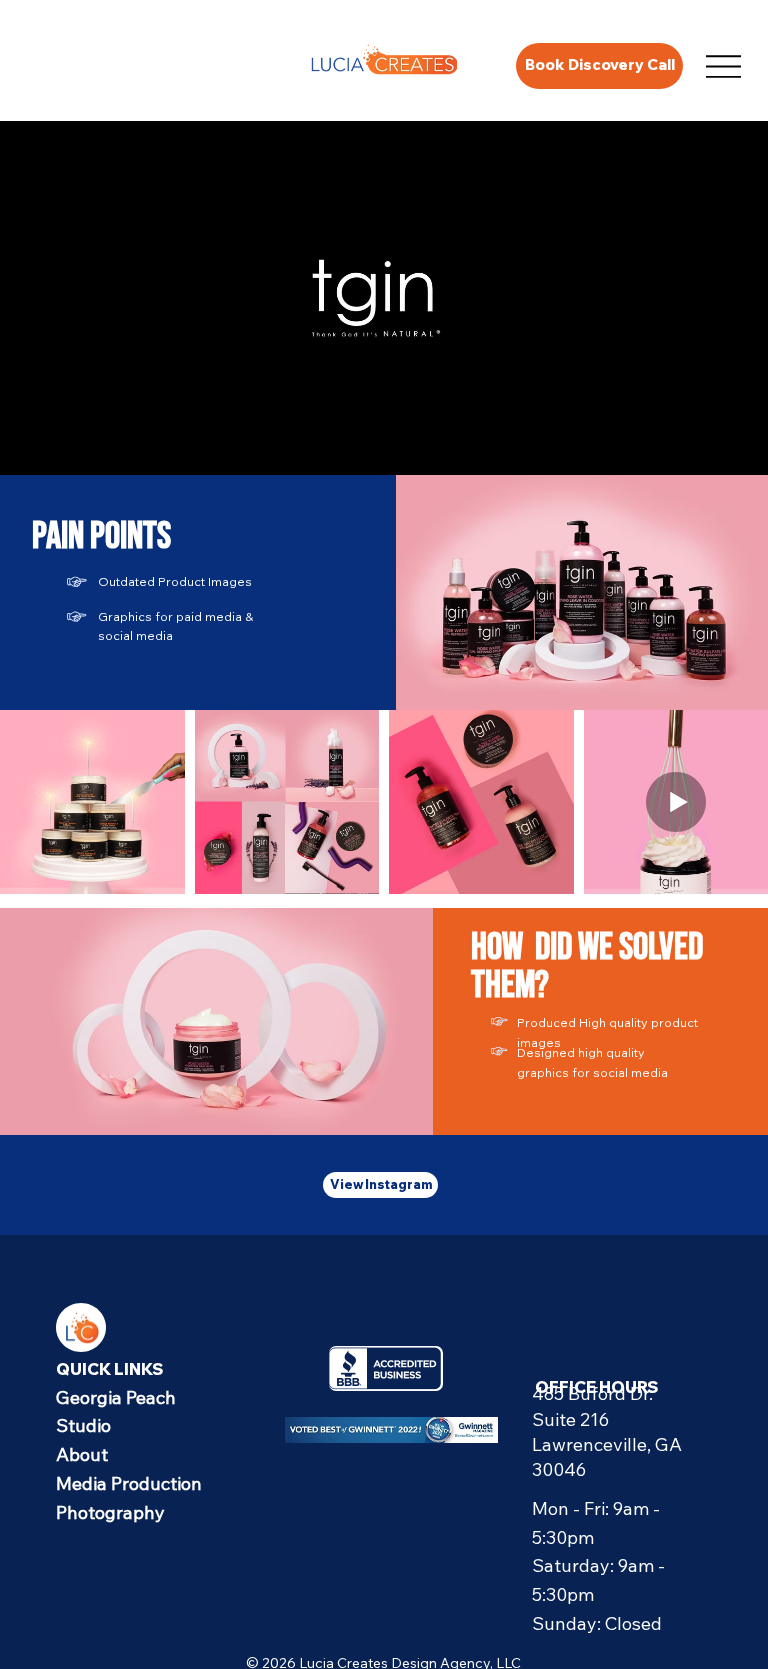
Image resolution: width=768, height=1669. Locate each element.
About (82, 1454)
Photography (110, 1512)
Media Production (129, 1483)
